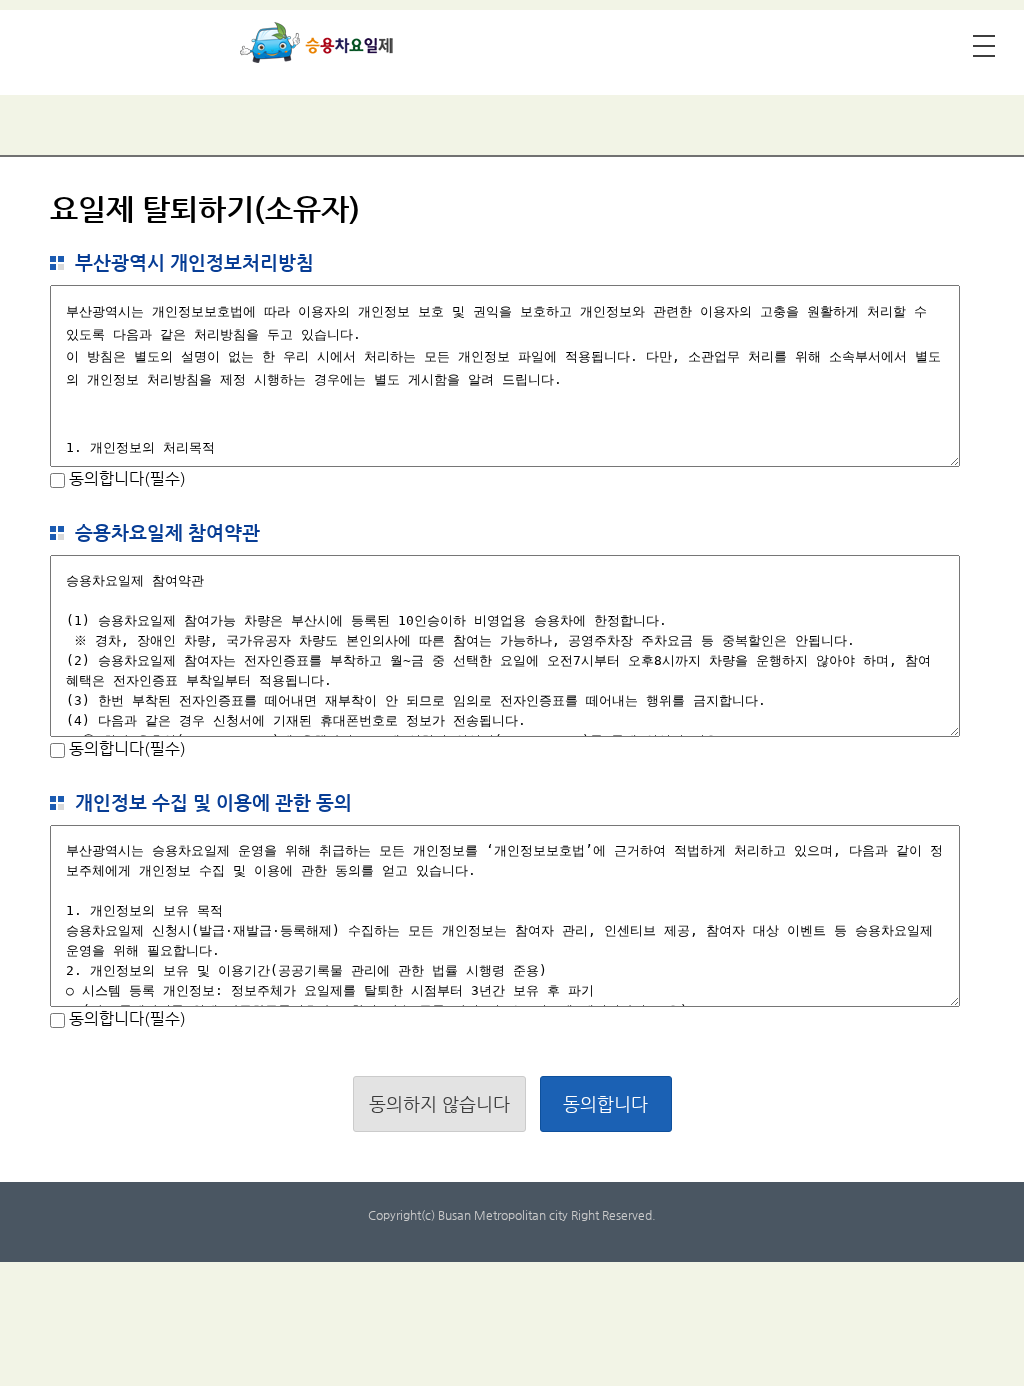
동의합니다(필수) (125, 478)
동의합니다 (605, 1103)
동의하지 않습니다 (439, 1103)
